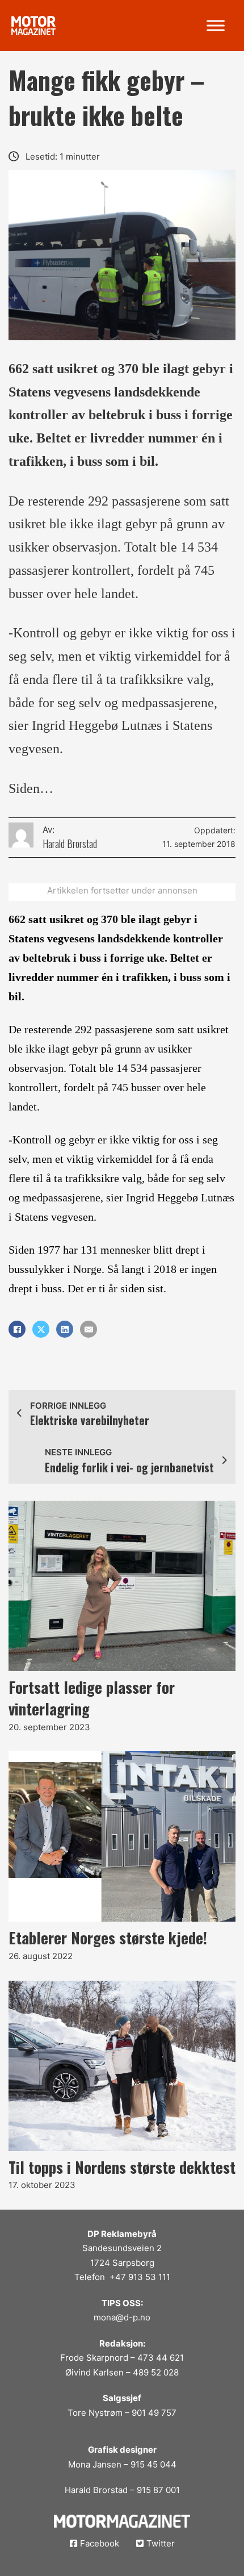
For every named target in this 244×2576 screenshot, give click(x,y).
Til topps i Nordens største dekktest (122, 2167)
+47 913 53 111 (140, 2277)
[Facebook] (17, 1329)
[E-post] (89, 1329)
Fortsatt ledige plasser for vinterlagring (92, 1698)
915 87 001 (158, 2490)
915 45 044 (153, 2464)
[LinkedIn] (65, 1329)
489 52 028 (156, 2372)
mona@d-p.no (122, 2317)
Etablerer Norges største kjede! (108, 1938)
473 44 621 (161, 2358)
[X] (41, 1329)
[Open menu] (216, 26)
